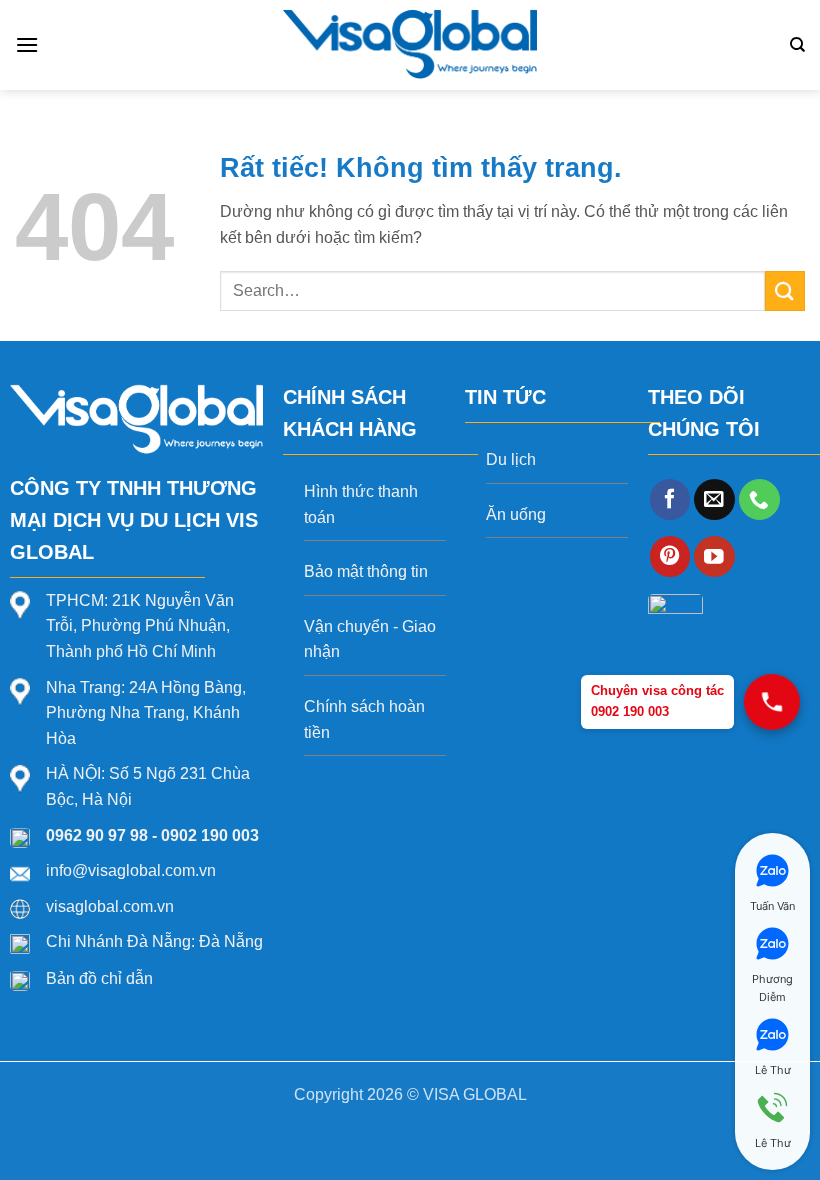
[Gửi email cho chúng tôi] (714, 499)
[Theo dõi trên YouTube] (714, 556)
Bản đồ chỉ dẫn (99, 978)
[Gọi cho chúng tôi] (759, 499)
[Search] (797, 45)
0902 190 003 (210, 835)
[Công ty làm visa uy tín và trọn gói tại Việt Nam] (410, 45)
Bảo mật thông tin (366, 571)
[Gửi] (785, 290)
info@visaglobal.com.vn (131, 870)
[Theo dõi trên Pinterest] (670, 556)
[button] (27, 44)
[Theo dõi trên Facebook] (670, 499)
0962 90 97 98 (97, 835)
